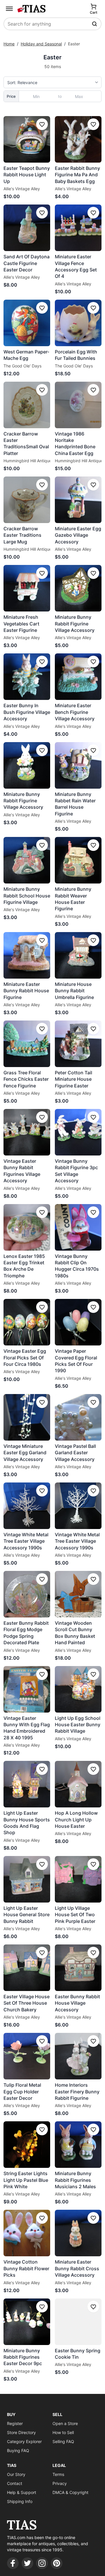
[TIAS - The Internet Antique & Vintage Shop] (32, 9)
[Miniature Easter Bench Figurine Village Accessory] (78, 677)
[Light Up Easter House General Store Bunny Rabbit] (27, 1879)
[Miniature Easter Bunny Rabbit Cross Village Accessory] (78, 2233)
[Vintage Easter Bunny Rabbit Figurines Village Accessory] (27, 1132)
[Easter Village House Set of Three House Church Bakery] (27, 1968)
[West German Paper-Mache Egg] (27, 323)
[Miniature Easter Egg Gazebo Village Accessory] (78, 500)
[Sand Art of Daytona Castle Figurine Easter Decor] (27, 228)
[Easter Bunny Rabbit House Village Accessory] (78, 1968)
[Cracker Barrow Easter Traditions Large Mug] (27, 500)
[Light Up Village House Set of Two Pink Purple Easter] (78, 1879)
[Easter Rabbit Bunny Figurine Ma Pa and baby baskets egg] (78, 139)
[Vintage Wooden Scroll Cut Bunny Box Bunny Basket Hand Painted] (78, 1594)
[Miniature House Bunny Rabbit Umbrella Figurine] (78, 955)
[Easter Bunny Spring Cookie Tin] (78, 2322)
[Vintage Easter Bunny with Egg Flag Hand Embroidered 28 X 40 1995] (27, 1689)
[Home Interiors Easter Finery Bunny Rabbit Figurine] (78, 2056)
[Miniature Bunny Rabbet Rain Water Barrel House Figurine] (78, 765)
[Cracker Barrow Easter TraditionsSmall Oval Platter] (27, 405)
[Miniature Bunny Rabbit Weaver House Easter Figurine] (78, 860)
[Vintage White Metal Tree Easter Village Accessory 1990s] (27, 1506)
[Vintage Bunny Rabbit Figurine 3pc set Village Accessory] (78, 1132)
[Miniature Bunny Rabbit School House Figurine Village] (27, 860)
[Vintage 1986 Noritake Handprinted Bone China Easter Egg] (78, 405)
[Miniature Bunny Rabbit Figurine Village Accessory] (78, 588)
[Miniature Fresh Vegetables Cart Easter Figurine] (27, 588)
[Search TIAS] (95, 24)
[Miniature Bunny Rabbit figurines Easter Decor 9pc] (27, 2322)
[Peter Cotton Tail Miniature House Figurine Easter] (78, 1044)
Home (9, 44)
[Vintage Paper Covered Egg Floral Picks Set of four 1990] (78, 1322)
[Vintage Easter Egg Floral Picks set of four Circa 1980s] (27, 1322)
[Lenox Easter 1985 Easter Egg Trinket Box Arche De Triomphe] (27, 1227)
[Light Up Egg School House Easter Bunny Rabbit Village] (78, 1689)
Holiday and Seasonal (41, 44)
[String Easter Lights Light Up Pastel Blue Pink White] (27, 2145)
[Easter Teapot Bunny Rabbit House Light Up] (27, 139)
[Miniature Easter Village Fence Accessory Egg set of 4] (78, 228)
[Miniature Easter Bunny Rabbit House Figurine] (27, 955)
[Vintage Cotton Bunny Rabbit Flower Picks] (27, 2233)
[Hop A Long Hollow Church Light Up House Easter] (78, 1784)
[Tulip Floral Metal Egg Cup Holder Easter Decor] (27, 2056)
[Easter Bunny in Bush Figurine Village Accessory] (27, 677)
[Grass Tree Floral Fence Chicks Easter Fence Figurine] (27, 1044)
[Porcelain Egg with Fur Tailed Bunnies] (78, 323)
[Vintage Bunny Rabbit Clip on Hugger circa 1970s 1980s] (78, 1227)
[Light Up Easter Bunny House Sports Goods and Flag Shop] (27, 1784)
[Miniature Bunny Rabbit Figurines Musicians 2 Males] (78, 2145)
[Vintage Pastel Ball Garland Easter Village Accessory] (78, 1417)
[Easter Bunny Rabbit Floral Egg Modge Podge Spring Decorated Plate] (27, 1594)
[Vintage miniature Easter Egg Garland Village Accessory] (27, 1417)
